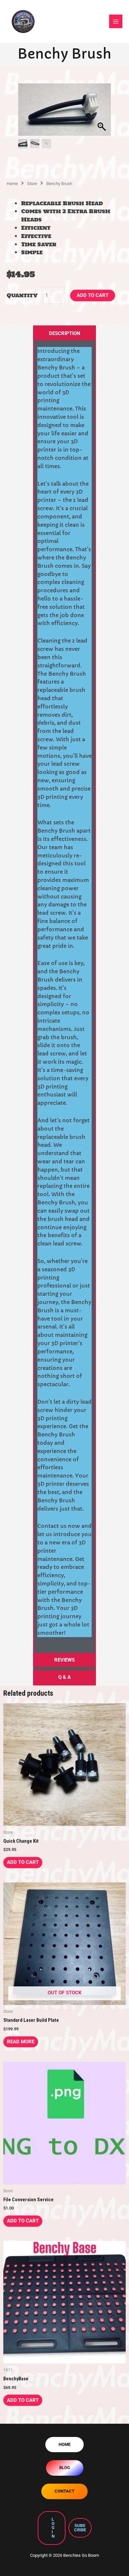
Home (12, 184)
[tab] (64, 334)
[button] (103, 113)
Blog (65, 2468)
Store (32, 184)
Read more (21, 2042)
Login (53, 2528)
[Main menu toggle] (116, 21)
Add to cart (93, 295)
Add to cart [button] (23, 1862)
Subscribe (80, 2528)
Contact (64, 2491)
